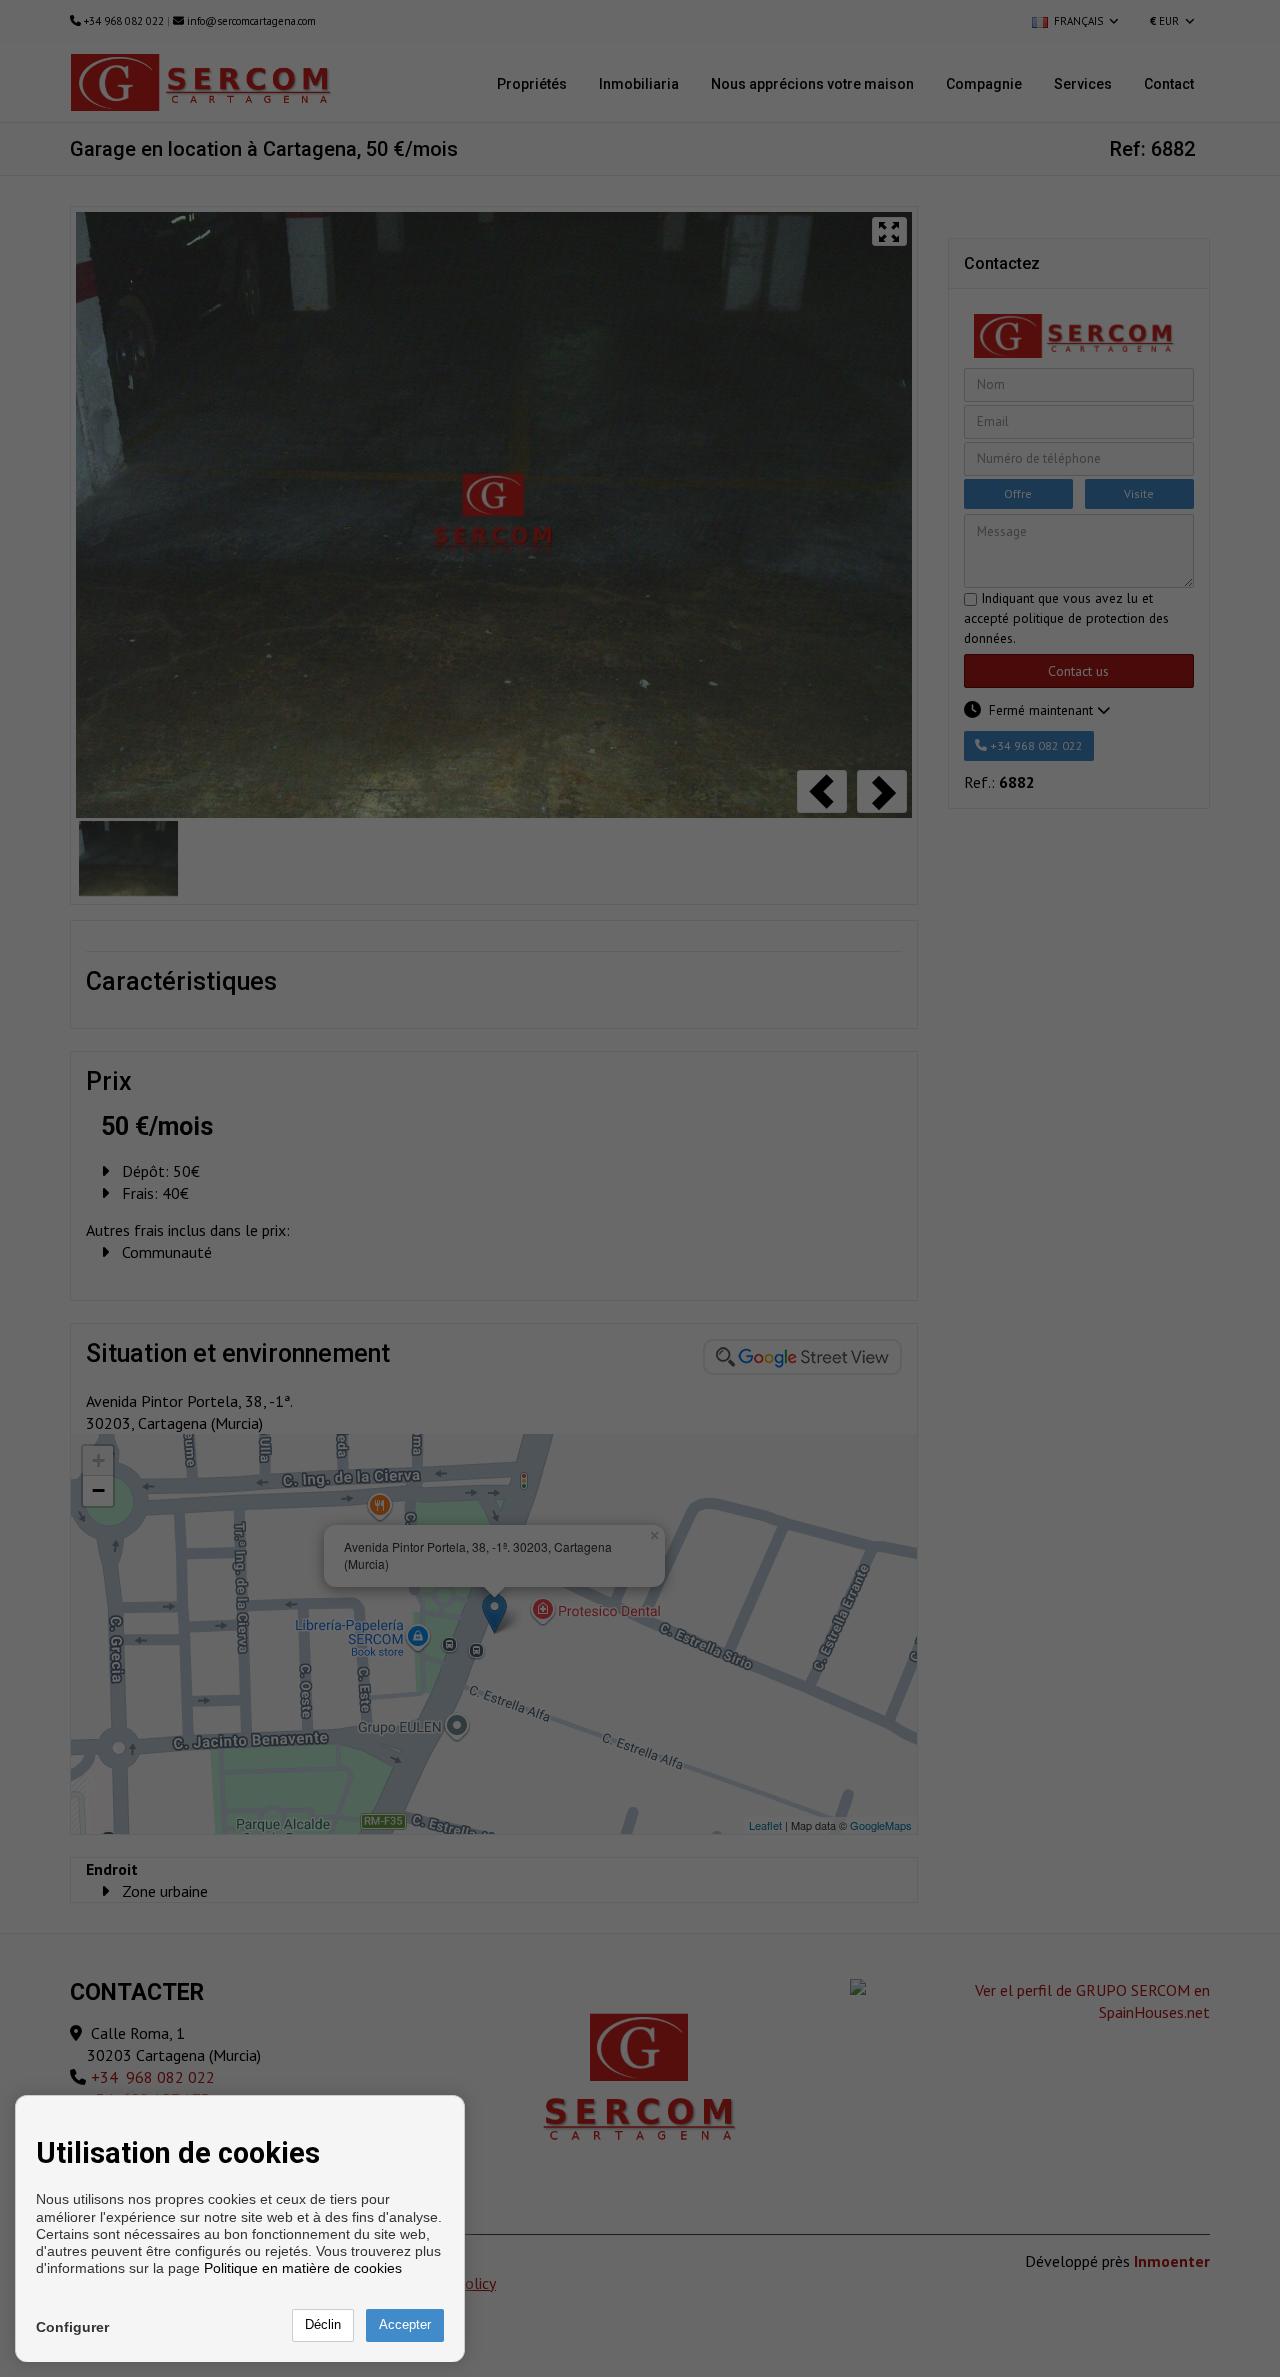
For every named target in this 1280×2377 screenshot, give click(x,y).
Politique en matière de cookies (303, 2268)
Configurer (72, 2327)
